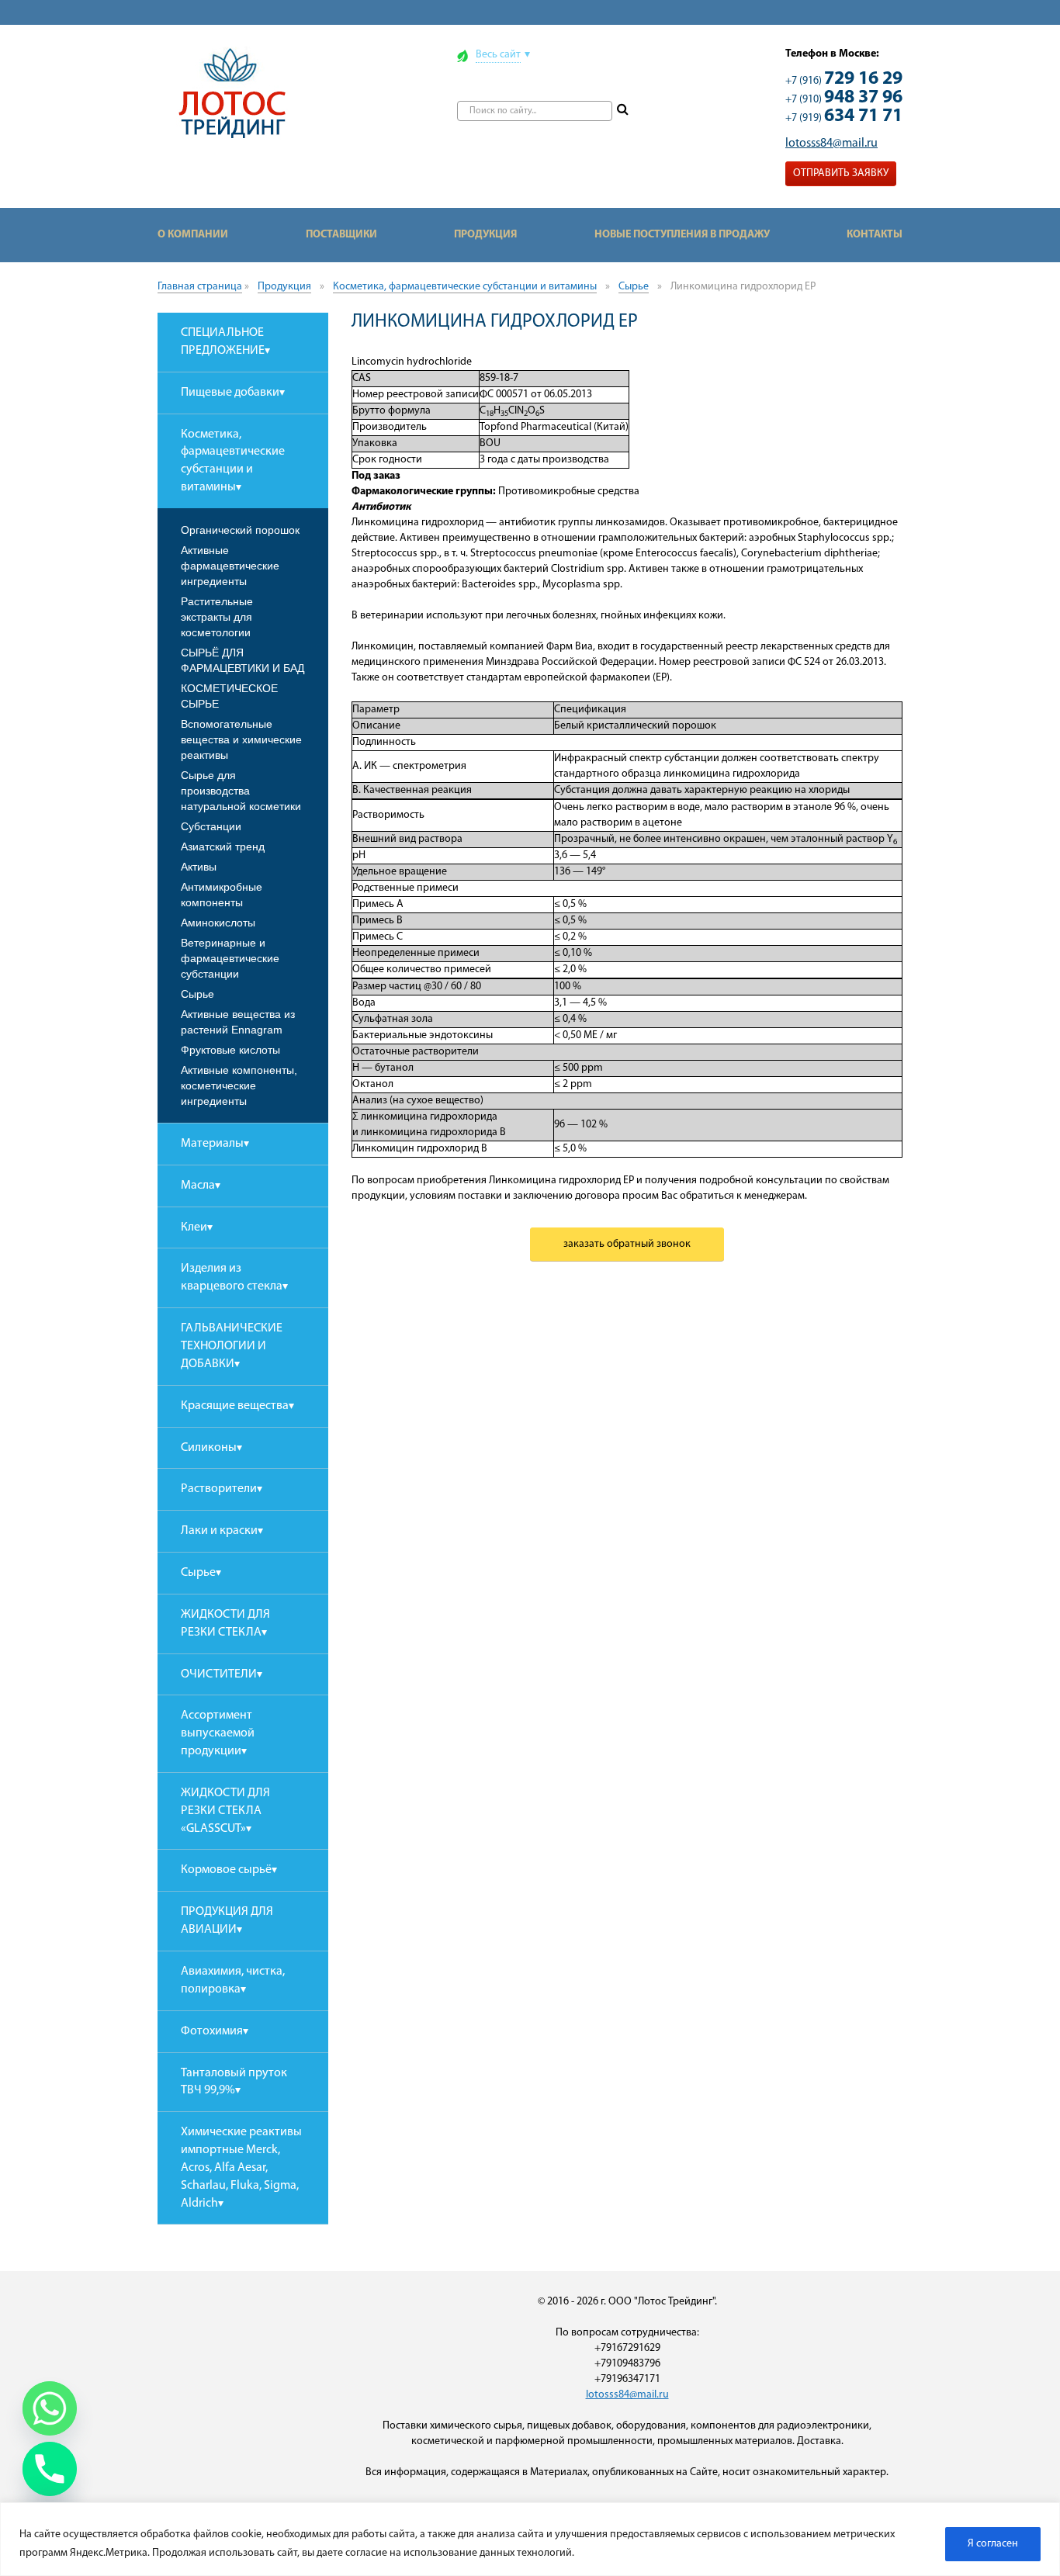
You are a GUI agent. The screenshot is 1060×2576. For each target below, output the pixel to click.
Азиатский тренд (223, 847)
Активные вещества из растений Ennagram (238, 1022)
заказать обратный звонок (627, 1244)
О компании (193, 235)
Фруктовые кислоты (230, 1050)
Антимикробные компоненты (222, 895)
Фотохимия (212, 2031)
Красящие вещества (235, 1406)
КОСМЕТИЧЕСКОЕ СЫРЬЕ (229, 696)
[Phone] (50, 2469)
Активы (199, 867)
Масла (198, 1186)
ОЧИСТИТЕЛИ (219, 1674)
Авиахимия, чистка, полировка (233, 1980)
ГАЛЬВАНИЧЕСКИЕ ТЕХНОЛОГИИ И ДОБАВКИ (232, 1346)
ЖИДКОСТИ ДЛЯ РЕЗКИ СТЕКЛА (225, 1624)
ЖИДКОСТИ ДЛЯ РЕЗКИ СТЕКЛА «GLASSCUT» (225, 1811)
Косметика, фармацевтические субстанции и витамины (465, 287)
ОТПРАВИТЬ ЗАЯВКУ (841, 173)
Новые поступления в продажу (682, 235)
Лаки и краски (219, 1531)
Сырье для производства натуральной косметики (241, 791)
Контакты (875, 235)
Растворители (219, 1489)
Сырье (634, 287)
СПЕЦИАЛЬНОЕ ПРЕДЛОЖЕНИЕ (223, 342)
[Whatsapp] (50, 2408)
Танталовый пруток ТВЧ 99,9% (234, 2082)
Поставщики (341, 235)
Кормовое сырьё (226, 1870)
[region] (530, 2539)
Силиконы (209, 1448)
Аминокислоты (218, 923)
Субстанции (211, 826)
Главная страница (200, 287)
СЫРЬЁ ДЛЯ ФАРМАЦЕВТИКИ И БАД (242, 660)
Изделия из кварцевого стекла (232, 1278)
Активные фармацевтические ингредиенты (230, 566)
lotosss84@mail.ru (831, 144)
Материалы (212, 1144)
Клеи (194, 1227)
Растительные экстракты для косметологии (217, 617)
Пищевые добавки (230, 393)
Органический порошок (240, 530)
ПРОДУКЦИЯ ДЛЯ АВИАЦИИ (227, 1921)
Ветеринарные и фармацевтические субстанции (230, 958)
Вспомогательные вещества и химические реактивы (241, 739)
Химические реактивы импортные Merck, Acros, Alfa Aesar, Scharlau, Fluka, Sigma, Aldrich (241, 2167)
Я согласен (993, 2544)
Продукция (485, 235)
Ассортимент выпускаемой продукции (218, 1733)
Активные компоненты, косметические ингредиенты (239, 1085)
